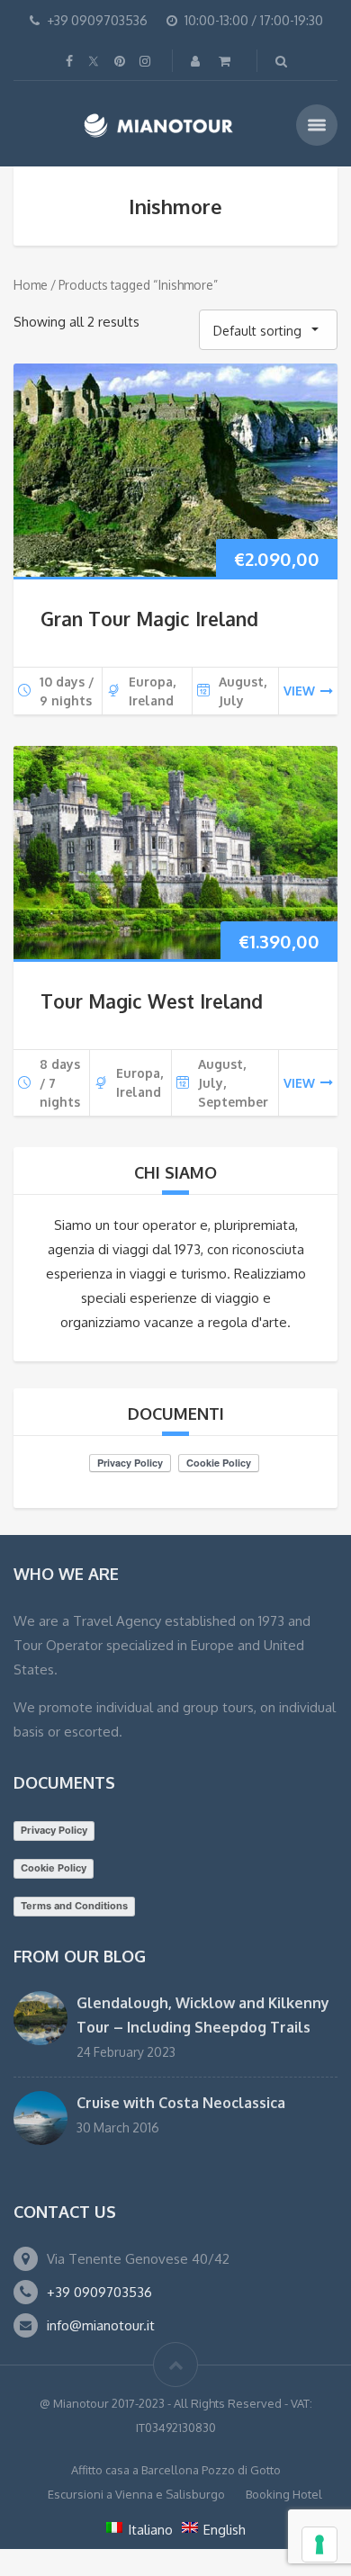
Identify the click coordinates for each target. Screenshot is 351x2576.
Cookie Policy (54, 1868)
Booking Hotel (284, 2494)
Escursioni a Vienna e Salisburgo (136, 2494)
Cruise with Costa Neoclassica (181, 2103)
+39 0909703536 (99, 2292)
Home (31, 285)
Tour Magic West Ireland (152, 1001)
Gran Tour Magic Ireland (149, 619)
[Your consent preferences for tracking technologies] (319, 2545)
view (299, 691)
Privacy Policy (54, 1830)
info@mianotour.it (101, 2325)
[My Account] (197, 61)
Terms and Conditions (74, 1906)
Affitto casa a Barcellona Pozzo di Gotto (176, 2470)
